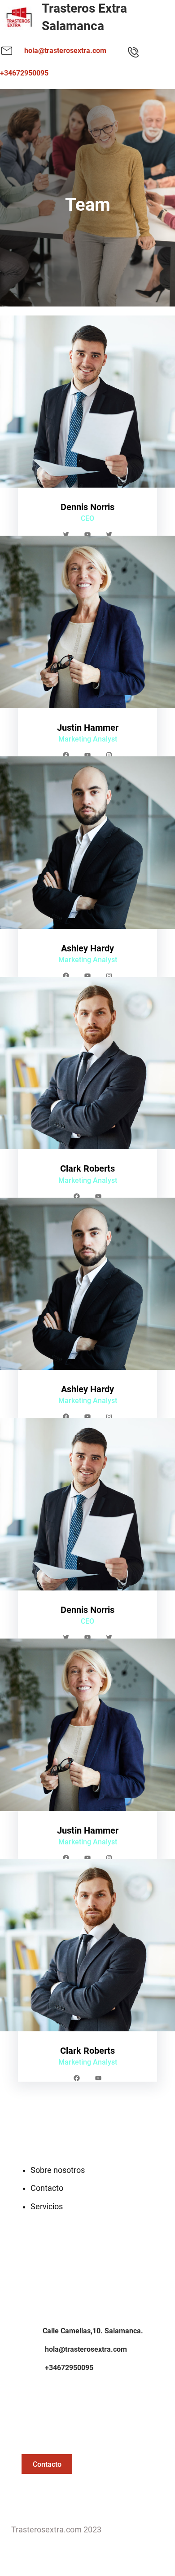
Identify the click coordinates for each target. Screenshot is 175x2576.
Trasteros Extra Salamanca (84, 17)
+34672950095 (24, 73)
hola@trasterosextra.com (65, 51)
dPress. (115, 2530)
